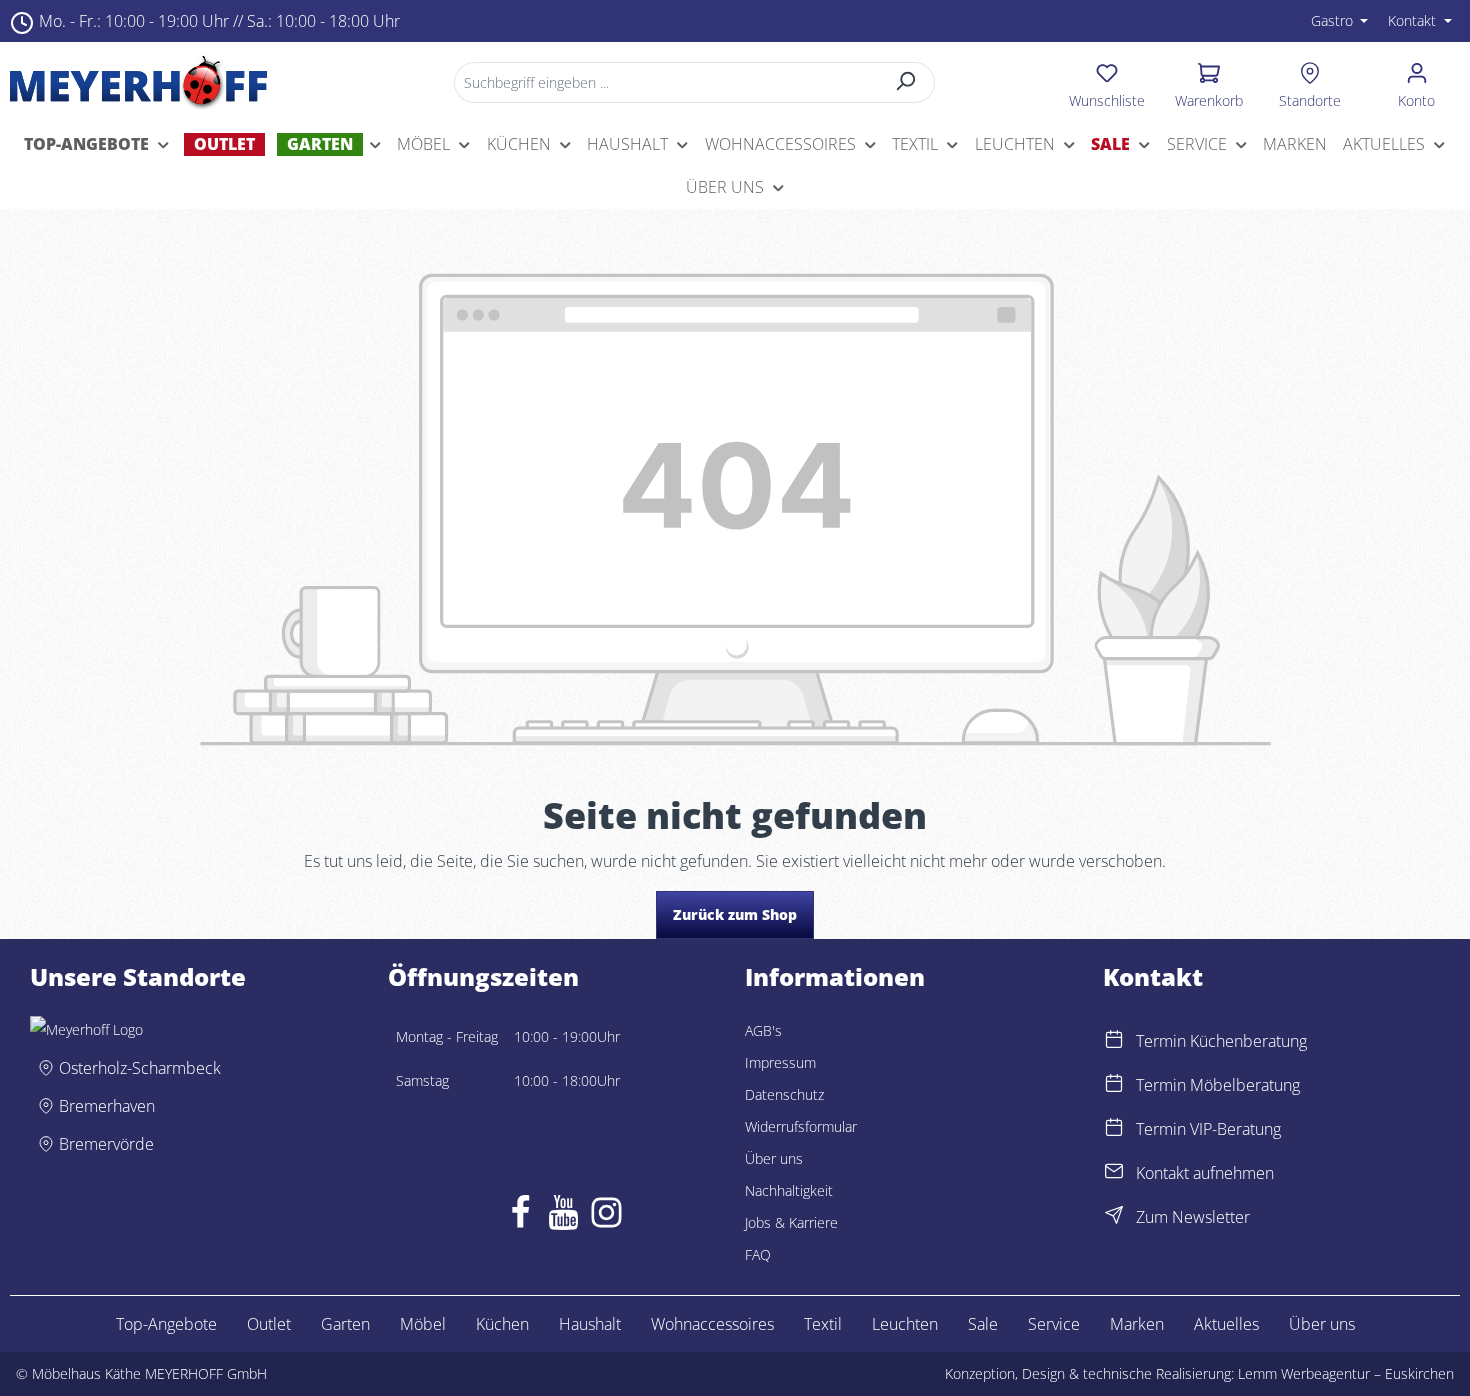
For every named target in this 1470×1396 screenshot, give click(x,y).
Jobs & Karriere (791, 1222)
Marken (1137, 1324)
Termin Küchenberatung (1221, 1041)
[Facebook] (520, 1217)
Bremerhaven (107, 1106)
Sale (983, 1324)
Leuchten (905, 1324)
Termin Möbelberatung (1218, 1085)
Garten (345, 1324)
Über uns (774, 1158)
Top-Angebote (166, 1324)
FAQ (758, 1254)
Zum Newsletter (1193, 1217)
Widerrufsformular (801, 1126)
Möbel (423, 1324)
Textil (823, 1324)
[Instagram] (606, 1217)
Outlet (269, 1324)
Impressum (780, 1062)
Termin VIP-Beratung (1208, 1129)
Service (1054, 1324)
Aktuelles (1226, 1324)
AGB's (763, 1030)
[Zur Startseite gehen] (138, 82)
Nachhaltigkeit (789, 1190)
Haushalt (590, 1324)
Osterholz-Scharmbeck (140, 1068)
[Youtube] (563, 1217)
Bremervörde (106, 1144)
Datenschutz (784, 1094)
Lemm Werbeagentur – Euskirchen (1346, 1373)
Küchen (502, 1324)
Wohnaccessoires (712, 1324)
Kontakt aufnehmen (1205, 1173)
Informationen (835, 977)
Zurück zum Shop (735, 914)
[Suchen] (906, 82)
